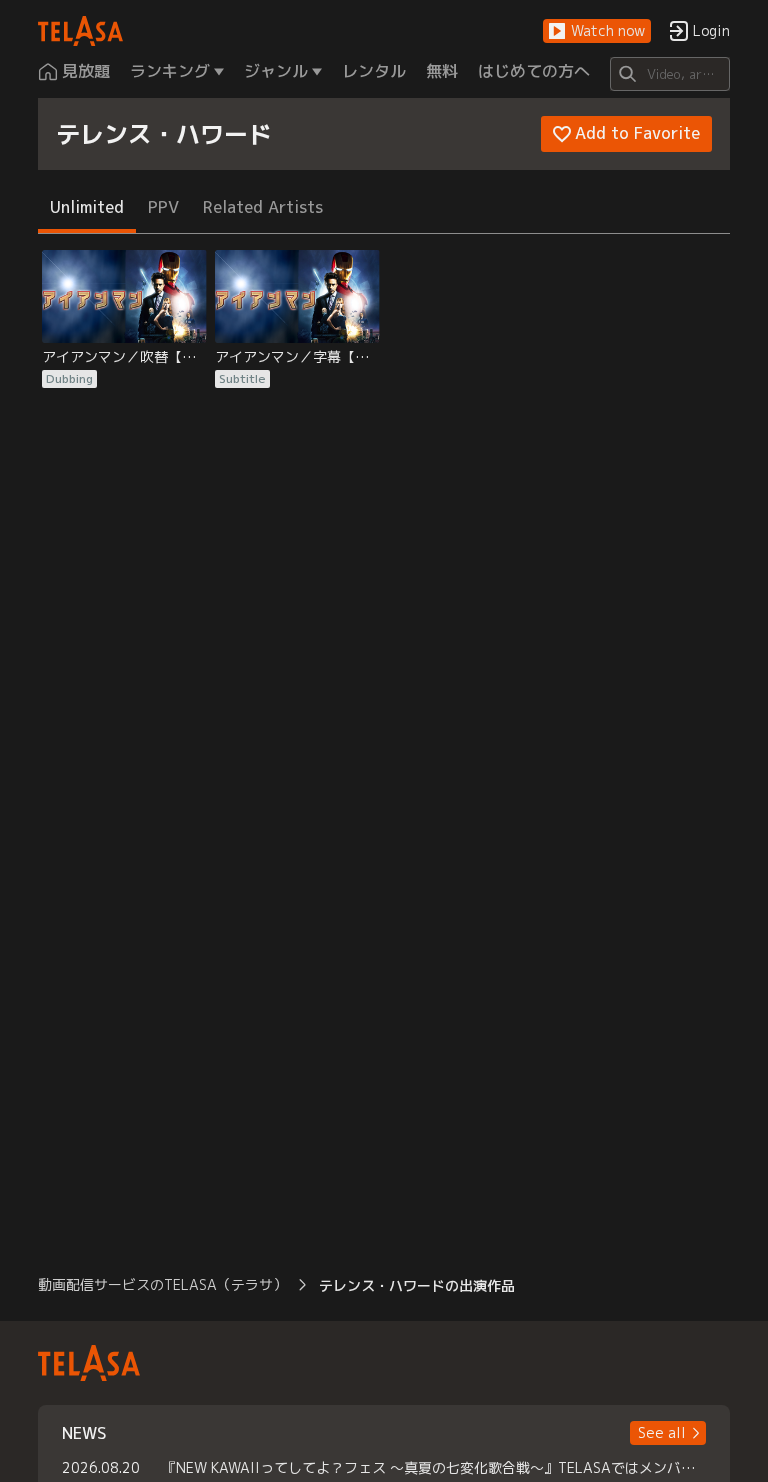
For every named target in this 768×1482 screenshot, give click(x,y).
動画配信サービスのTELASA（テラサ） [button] (162, 1284)
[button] (597, 31)
